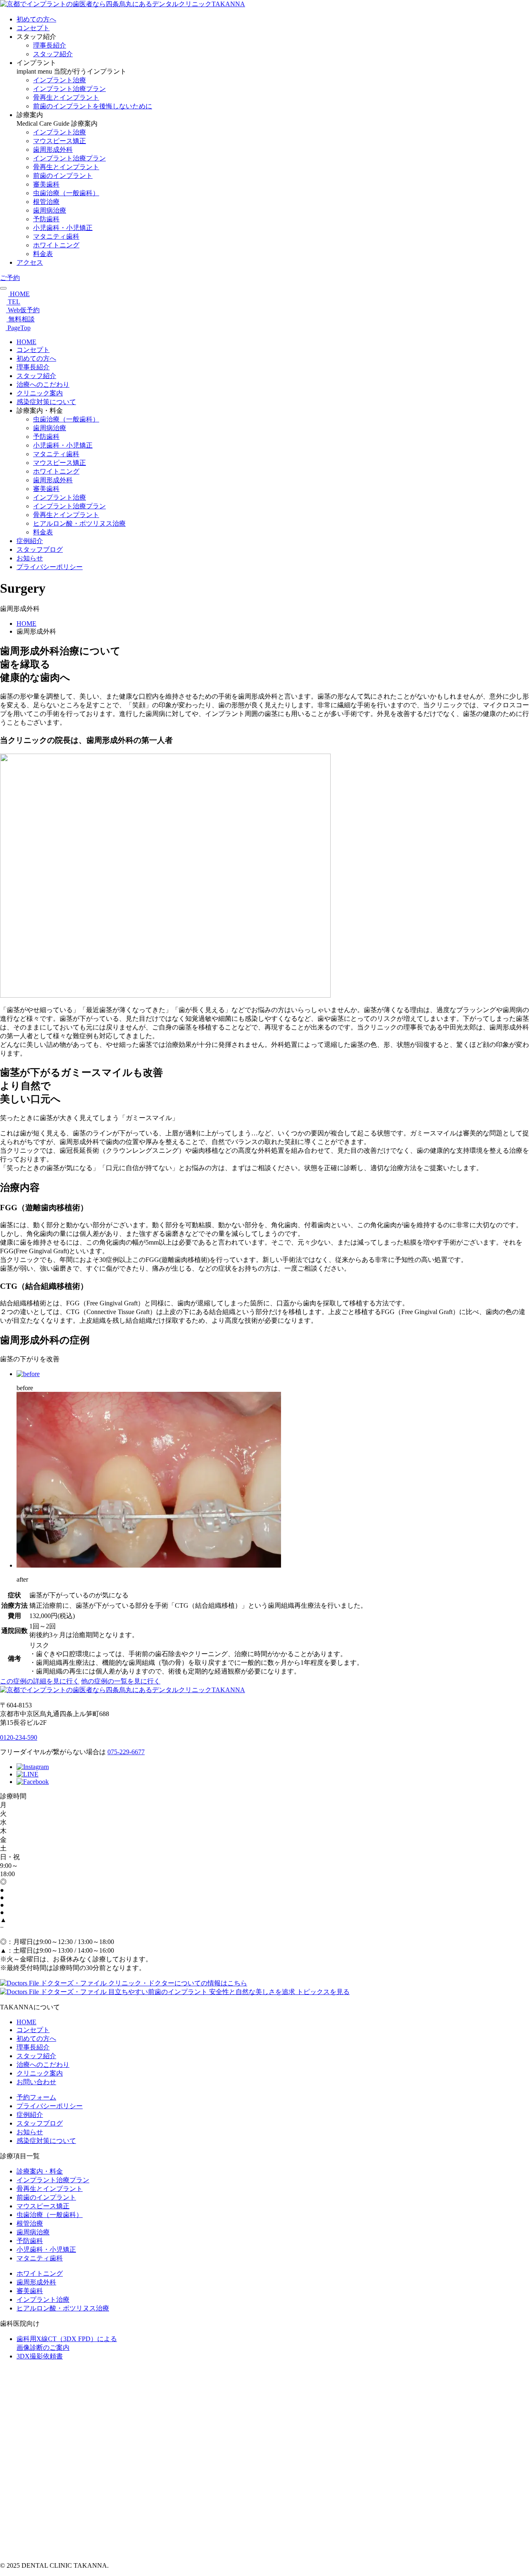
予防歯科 (46, 219)
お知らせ (30, 558)
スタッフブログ (40, 549)
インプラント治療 (60, 80)
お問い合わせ (36, 2082)
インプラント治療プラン (69, 89)
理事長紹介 (50, 45)
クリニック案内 (40, 393)
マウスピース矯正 (60, 141)
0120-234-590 (19, 1737)
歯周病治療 (50, 210)
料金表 (43, 254)
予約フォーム (36, 2097)
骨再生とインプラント (66, 97)
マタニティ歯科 (56, 236)
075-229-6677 (126, 1752)
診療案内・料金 (40, 2171)
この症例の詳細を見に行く (40, 1681)
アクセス (30, 262)
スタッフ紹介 (53, 54)
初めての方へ (36, 19)
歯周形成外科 (53, 150)
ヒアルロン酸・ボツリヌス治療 (79, 523)
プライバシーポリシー (50, 567)
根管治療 (46, 202)
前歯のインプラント (63, 176)
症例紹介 (30, 541)
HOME (26, 342)
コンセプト (33, 28)
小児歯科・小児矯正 (63, 228)
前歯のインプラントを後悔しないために (93, 106)
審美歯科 (46, 184)
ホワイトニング (56, 245)
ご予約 (10, 278)
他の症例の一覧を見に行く (121, 1681)
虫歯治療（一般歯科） (66, 193)
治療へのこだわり (43, 384)
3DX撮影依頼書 (40, 2356)
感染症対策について (46, 402)
